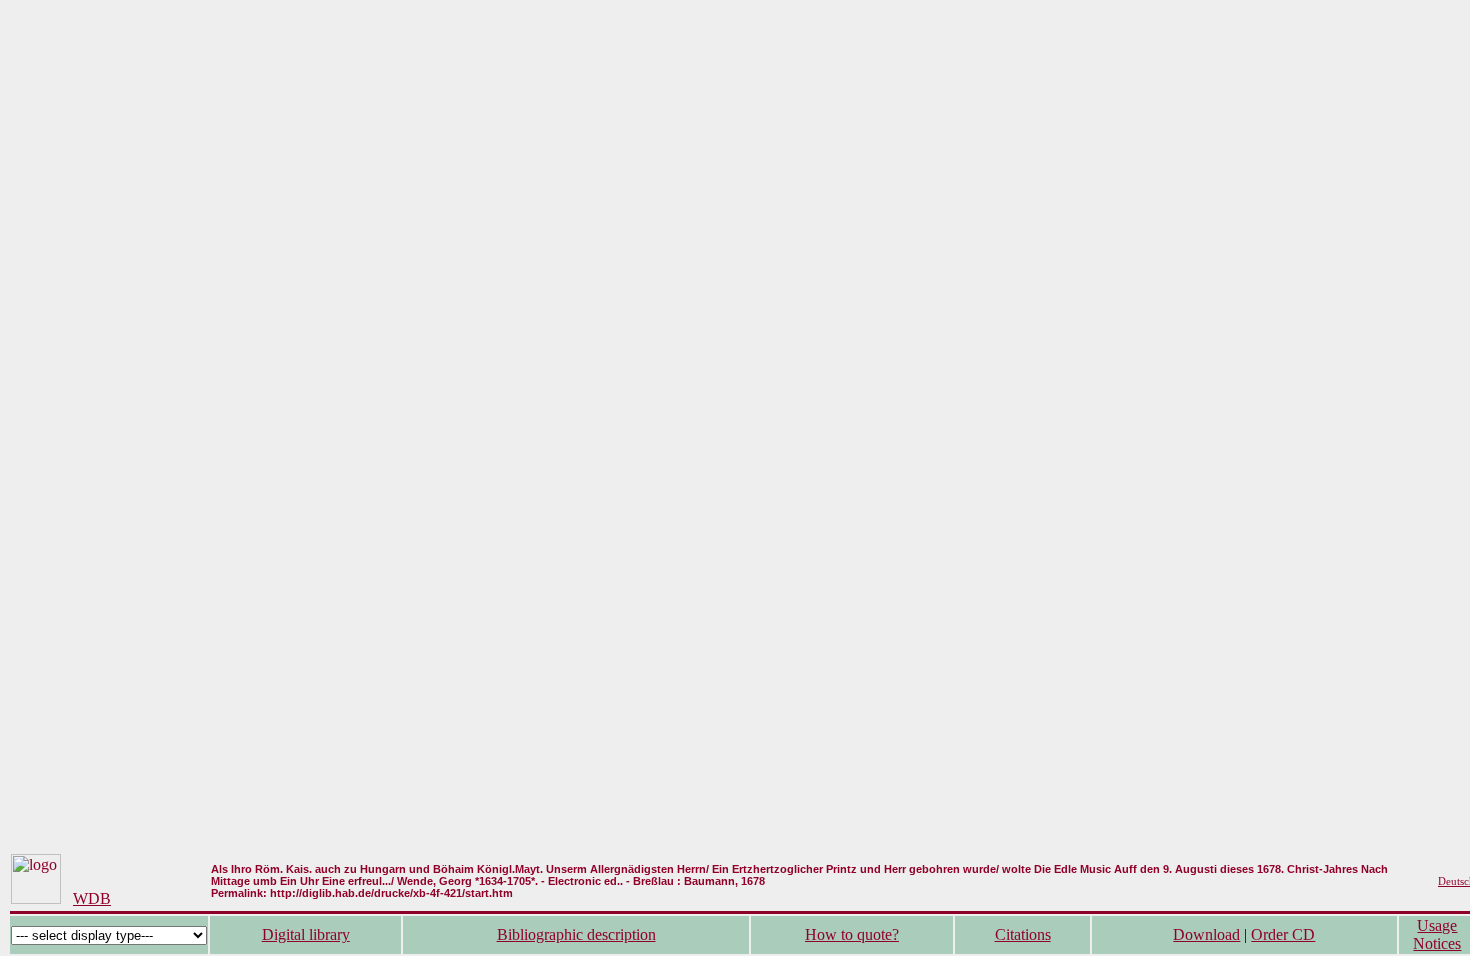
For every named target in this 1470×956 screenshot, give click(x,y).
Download (1206, 934)
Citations (1023, 934)
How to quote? (852, 934)
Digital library (306, 934)
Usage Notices (1437, 934)
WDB (92, 898)
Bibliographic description (576, 934)
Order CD (1283, 934)
